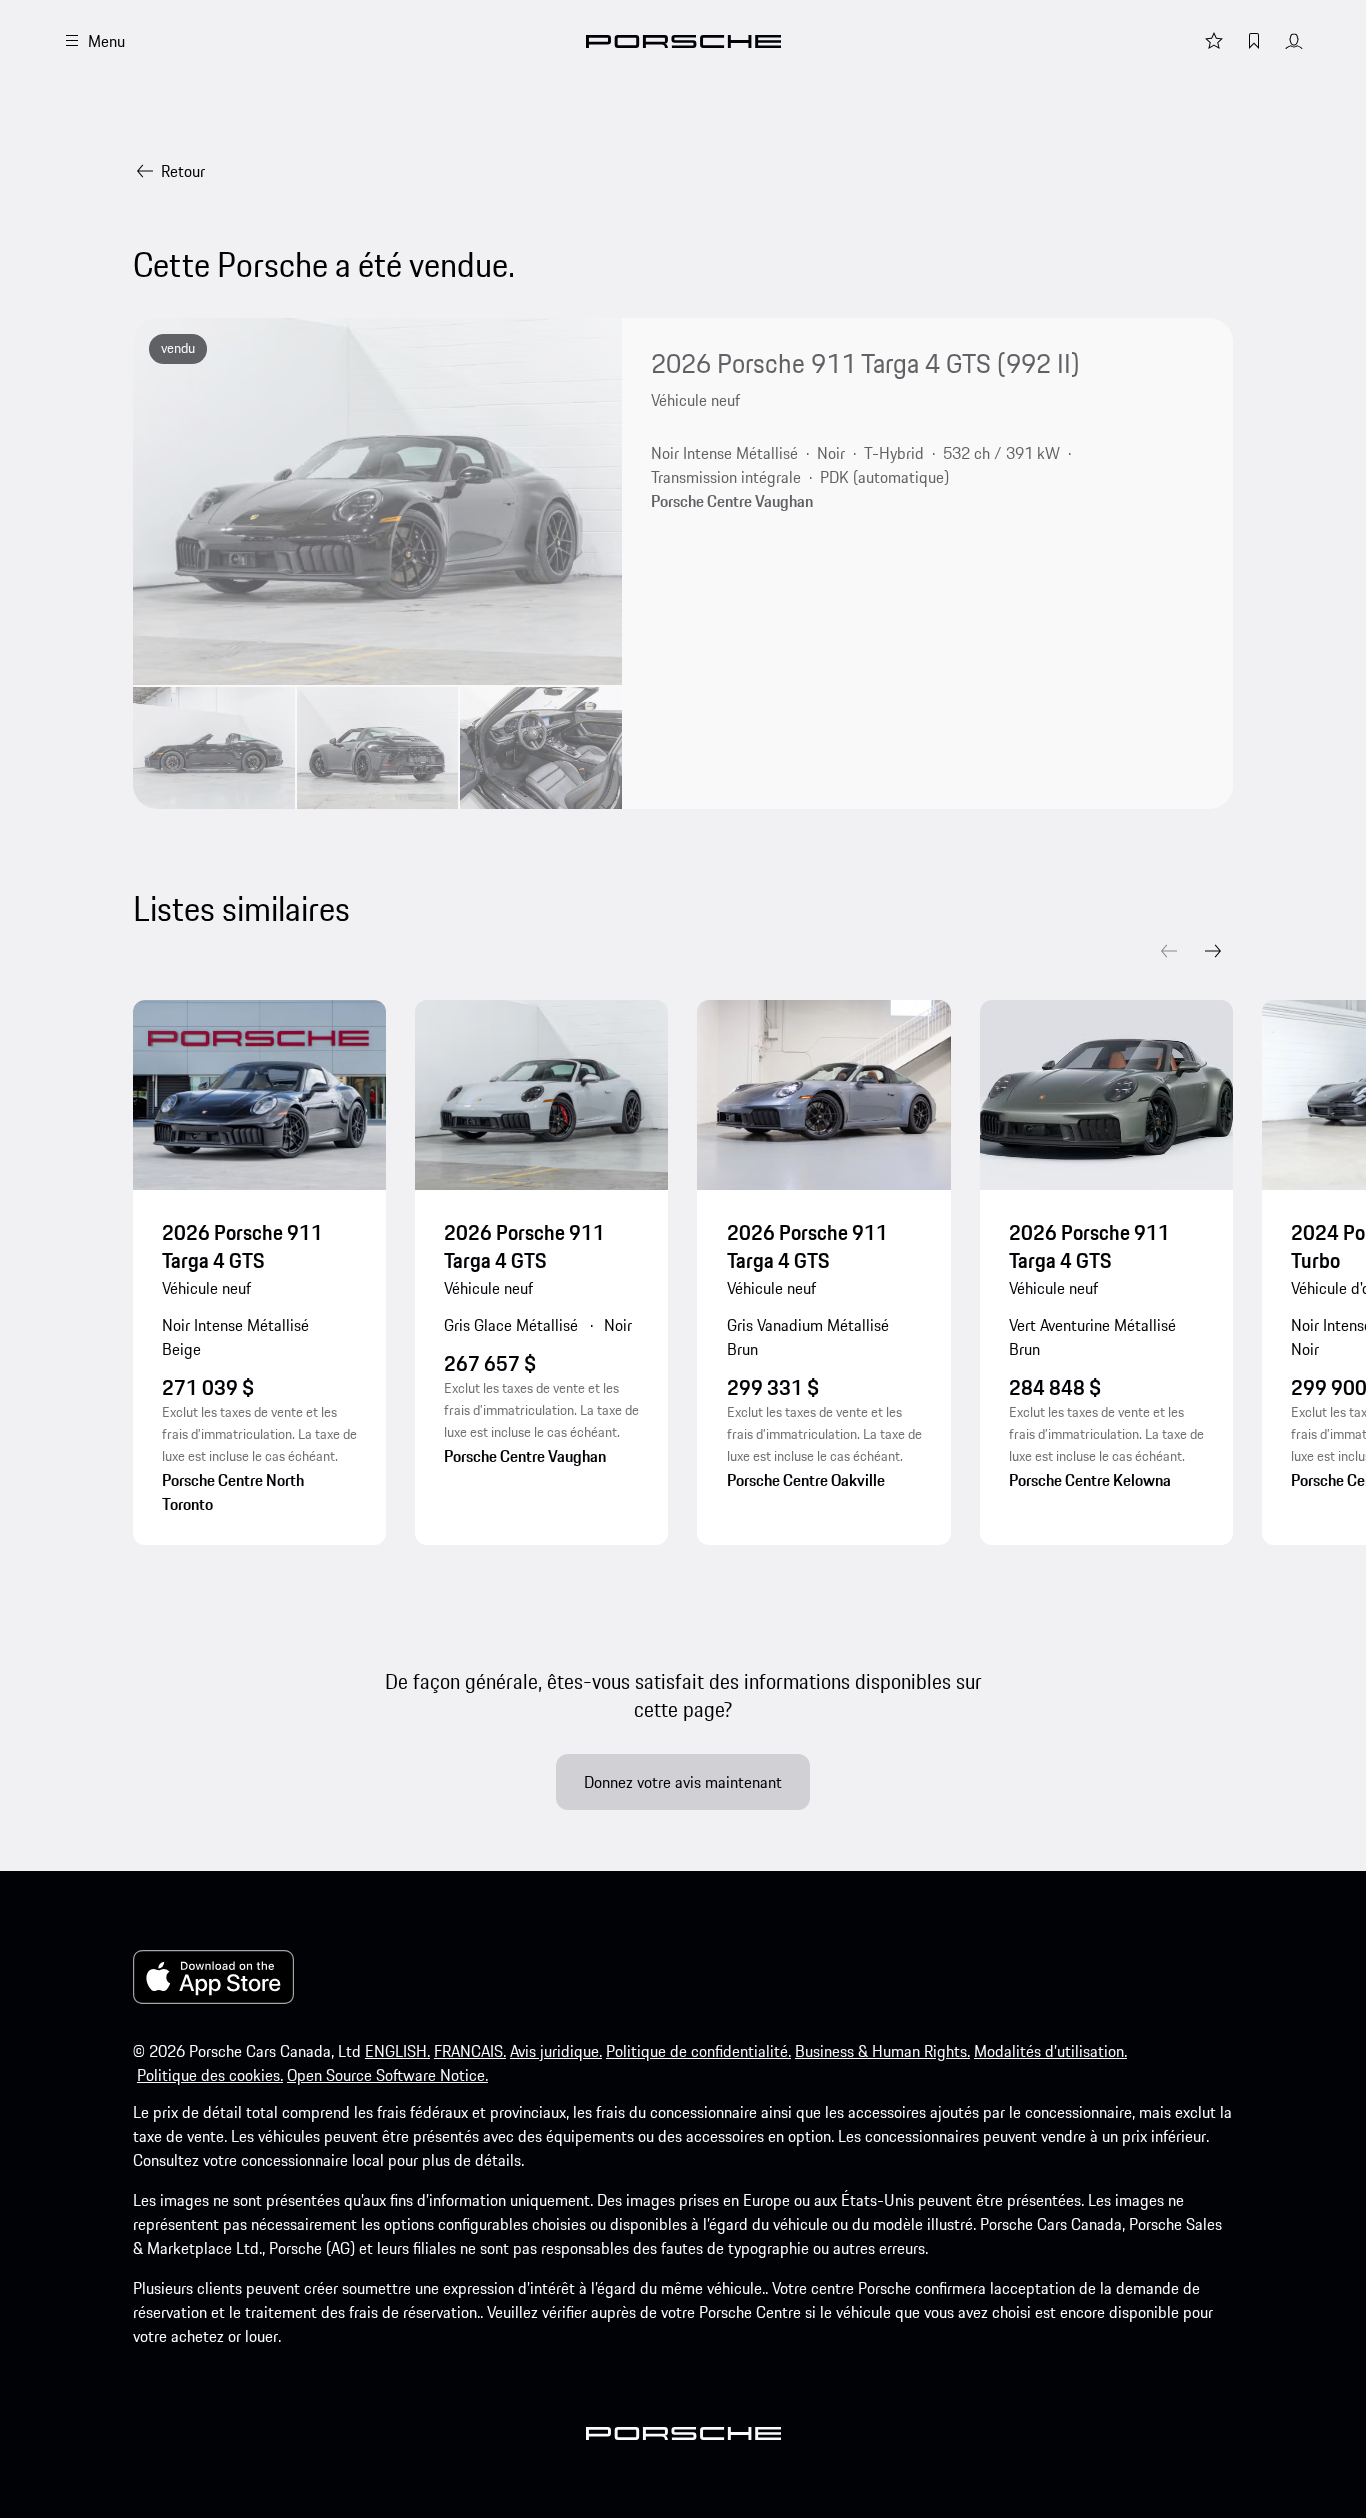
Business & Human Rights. (882, 2051)
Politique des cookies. (210, 2075)
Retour (183, 171)
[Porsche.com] (683, 41)
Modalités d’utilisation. (1050, 2051)
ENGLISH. (397, 2051)
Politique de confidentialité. (698, 2051)
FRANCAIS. (470, 2051)
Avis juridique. (556, 2051)
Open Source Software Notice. (387, 2075)
